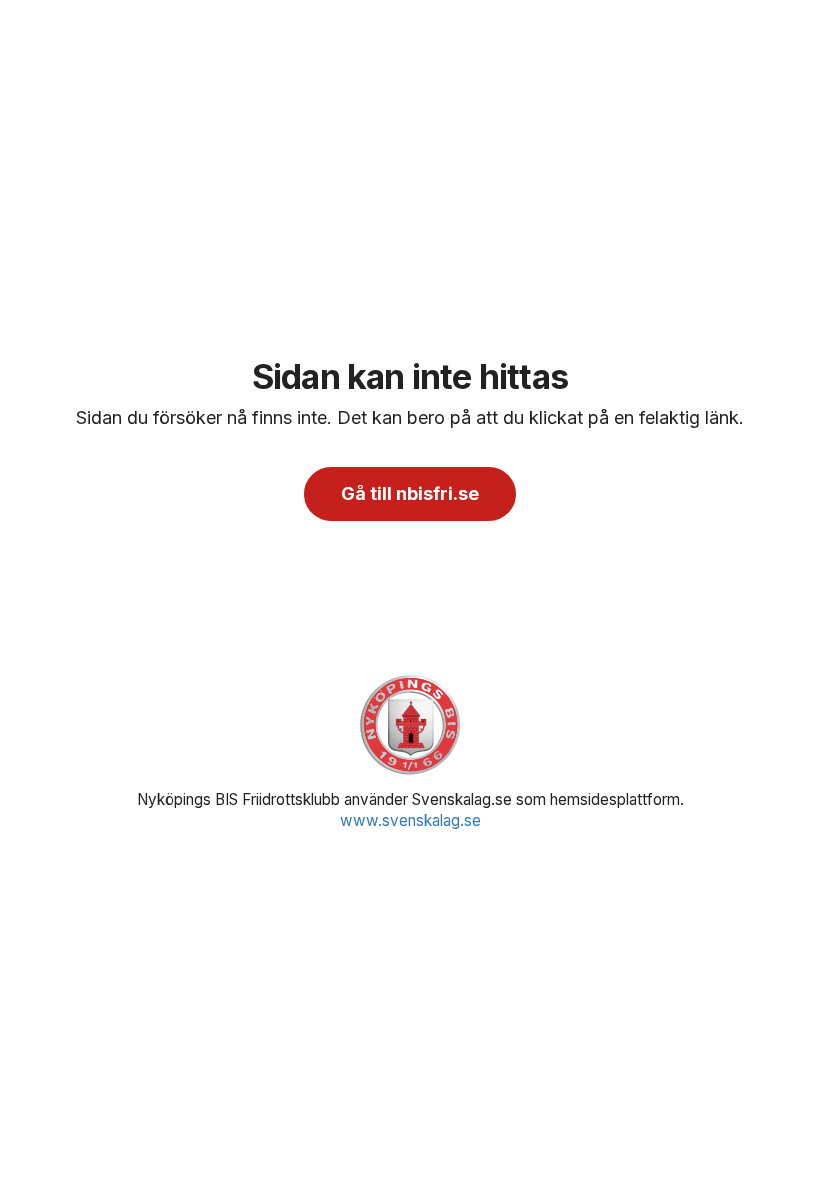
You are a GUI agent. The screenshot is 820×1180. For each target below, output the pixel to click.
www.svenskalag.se (410, 820)
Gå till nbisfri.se (410, 493)
